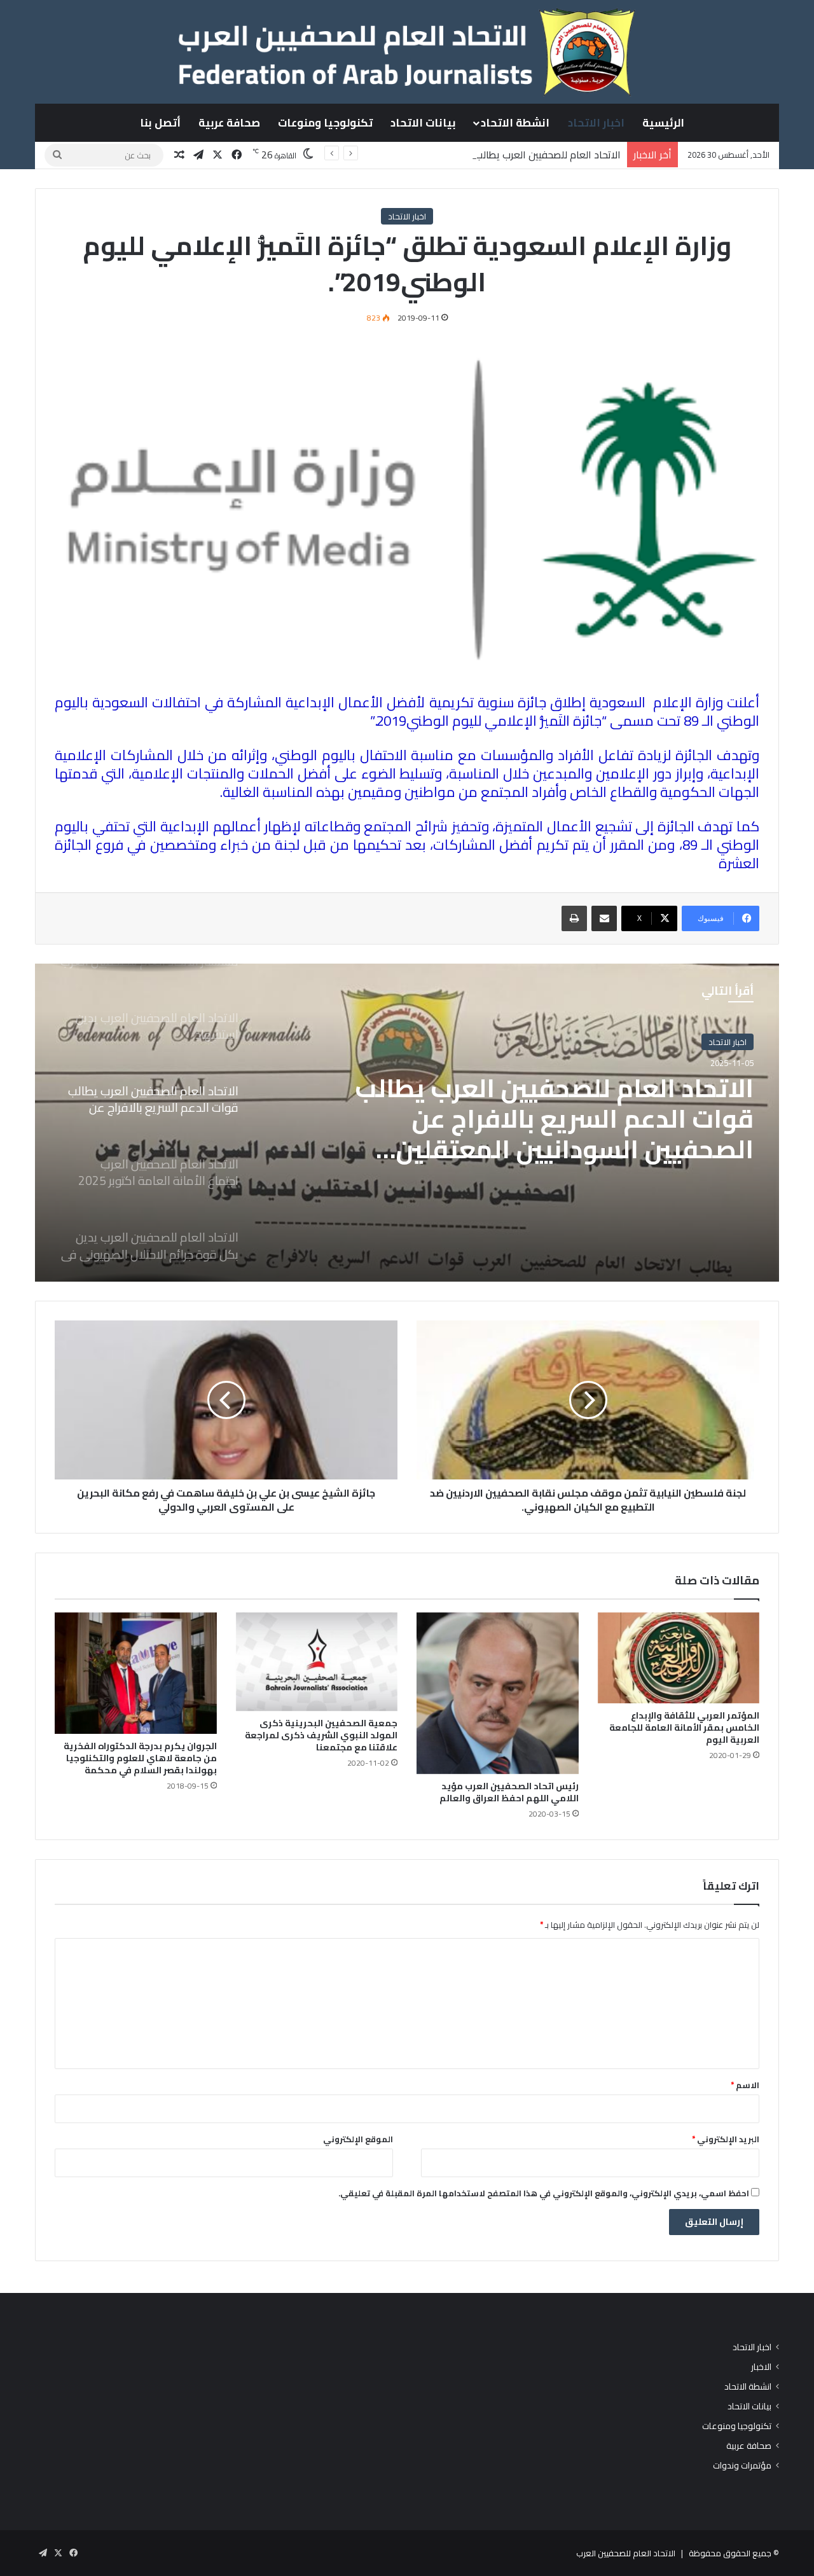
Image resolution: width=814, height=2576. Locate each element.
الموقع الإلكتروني (358, 2139)
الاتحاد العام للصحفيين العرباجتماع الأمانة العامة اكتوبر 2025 (568, 1109)
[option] (407, 1123)
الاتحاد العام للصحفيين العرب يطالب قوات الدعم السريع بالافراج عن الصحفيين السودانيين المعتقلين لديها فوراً (396, 155)
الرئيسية (663, 123)
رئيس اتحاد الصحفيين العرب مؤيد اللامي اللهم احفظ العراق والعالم (509, 1792)
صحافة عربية (229, 123)
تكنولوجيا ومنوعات (325, 123)
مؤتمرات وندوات (742, 2466)
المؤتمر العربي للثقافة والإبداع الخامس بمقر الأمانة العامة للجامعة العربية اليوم (684, 1728)
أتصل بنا (160, 123)
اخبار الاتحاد (596, 123)
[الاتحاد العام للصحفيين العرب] (407, 52)
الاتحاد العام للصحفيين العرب (626, 2553)
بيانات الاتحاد (423, 123)
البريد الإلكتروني (726, 2139)
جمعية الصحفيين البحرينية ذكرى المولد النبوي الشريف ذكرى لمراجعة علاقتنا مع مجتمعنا (321, 1735)
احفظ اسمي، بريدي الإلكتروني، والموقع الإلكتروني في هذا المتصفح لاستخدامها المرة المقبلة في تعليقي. (544, 2193)
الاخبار (761, 2367)
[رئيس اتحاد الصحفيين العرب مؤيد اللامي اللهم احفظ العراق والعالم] (498, 1693)
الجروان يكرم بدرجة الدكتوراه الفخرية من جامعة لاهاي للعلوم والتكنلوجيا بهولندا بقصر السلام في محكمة (140, 1758)
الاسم (745, 2085)
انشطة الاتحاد (515, 123)
